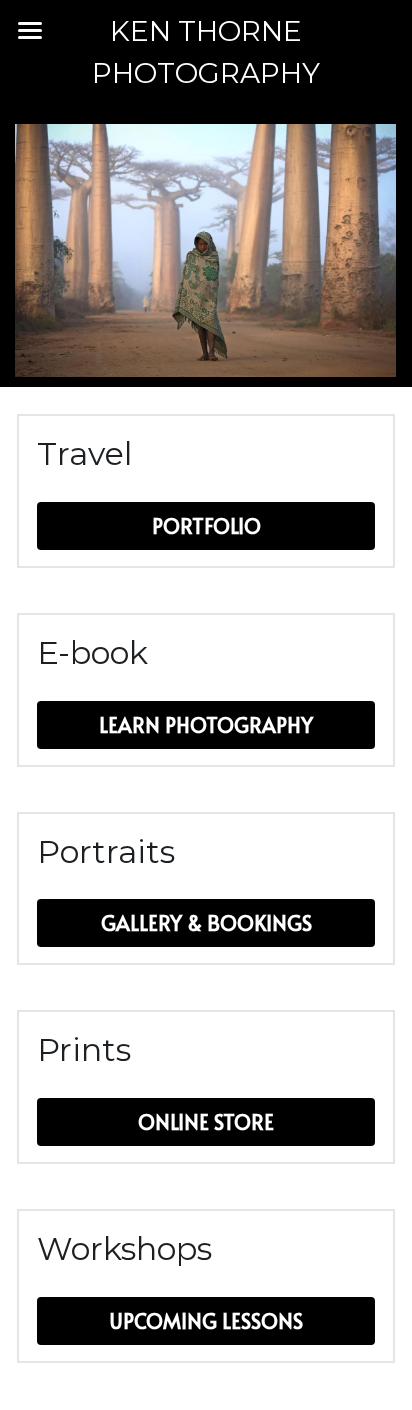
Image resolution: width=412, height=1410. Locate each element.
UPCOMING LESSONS (206, 1321)
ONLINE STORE (206, 1122)
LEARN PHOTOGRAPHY (206, 725)
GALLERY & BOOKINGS (206, 923)
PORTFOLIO (206, 526)
